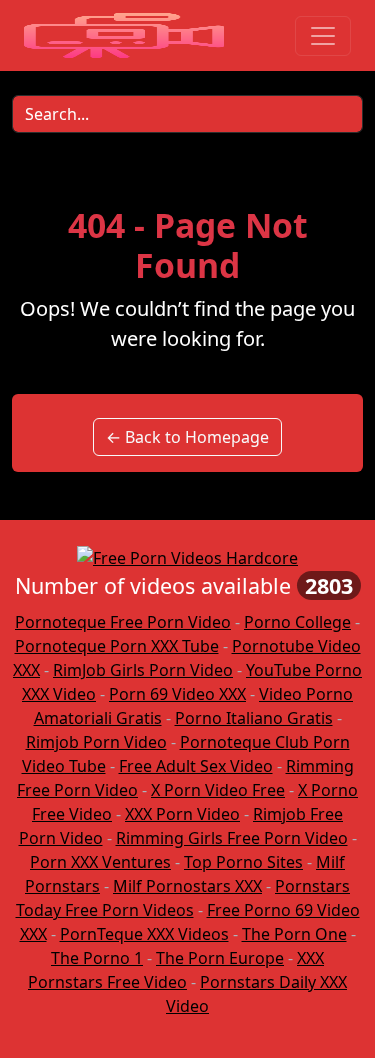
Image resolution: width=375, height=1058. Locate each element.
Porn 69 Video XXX (177, 694)
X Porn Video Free (218, 790)
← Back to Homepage (187, 437)
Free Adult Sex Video (196, 766)
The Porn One (294, 934)
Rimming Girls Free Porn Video (232, 838)
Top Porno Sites (243, 862)
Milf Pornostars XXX (187, 886)
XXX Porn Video (182, 814)
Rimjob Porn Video (96, 742)
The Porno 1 (97, 958)
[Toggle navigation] (323, 36)
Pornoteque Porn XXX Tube (117, 646)
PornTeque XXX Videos (144, 934)
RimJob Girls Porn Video (143, 670)
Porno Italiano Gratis (254, 718)
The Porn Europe (220, 958)
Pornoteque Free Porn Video (123, 622)
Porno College (297, 622)
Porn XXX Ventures (100, 862)
